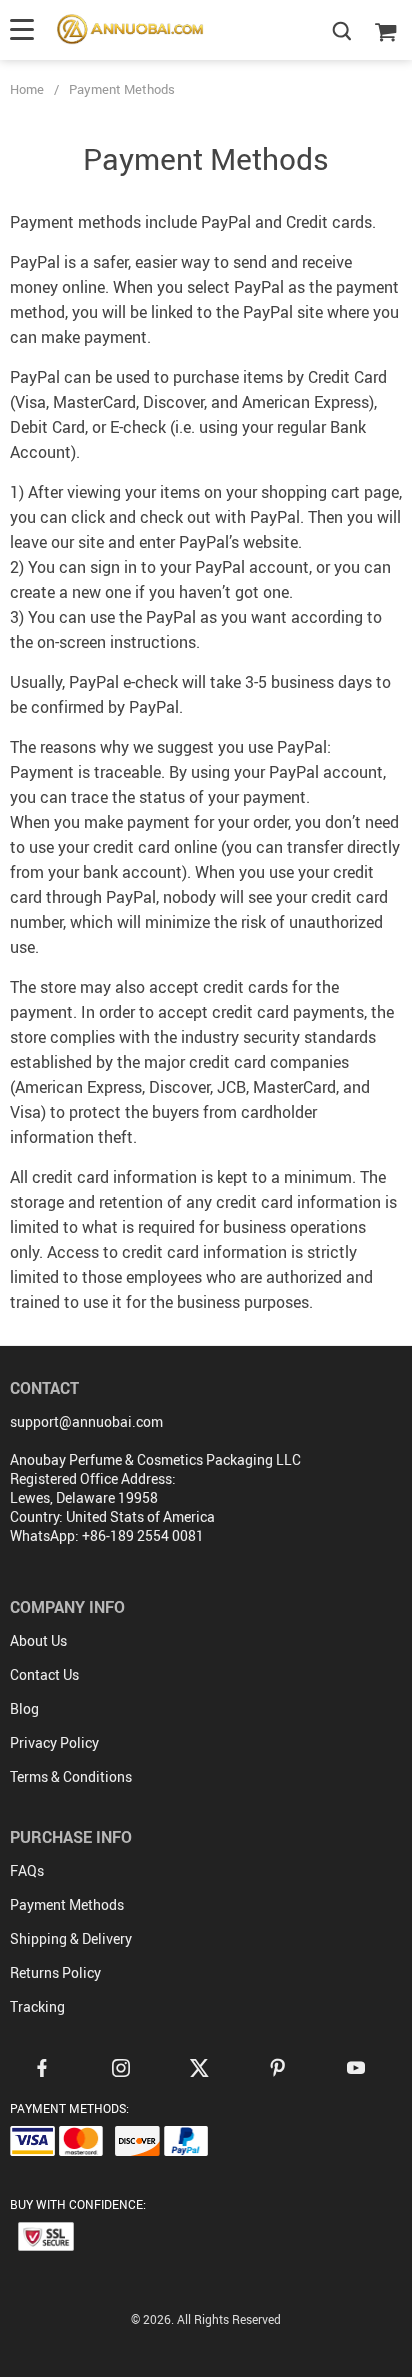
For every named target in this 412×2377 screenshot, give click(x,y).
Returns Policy (55, 1972)
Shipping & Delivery (71, 1938)
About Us (38, 1640)
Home (27, 89)
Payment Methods (67, 1904)
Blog (24, 1708)
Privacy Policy (54, 1742)
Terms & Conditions (71, 1776)
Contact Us (44, 1674)
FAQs (27, 1870)
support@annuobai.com (86, 1421)
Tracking (37, 2006)
